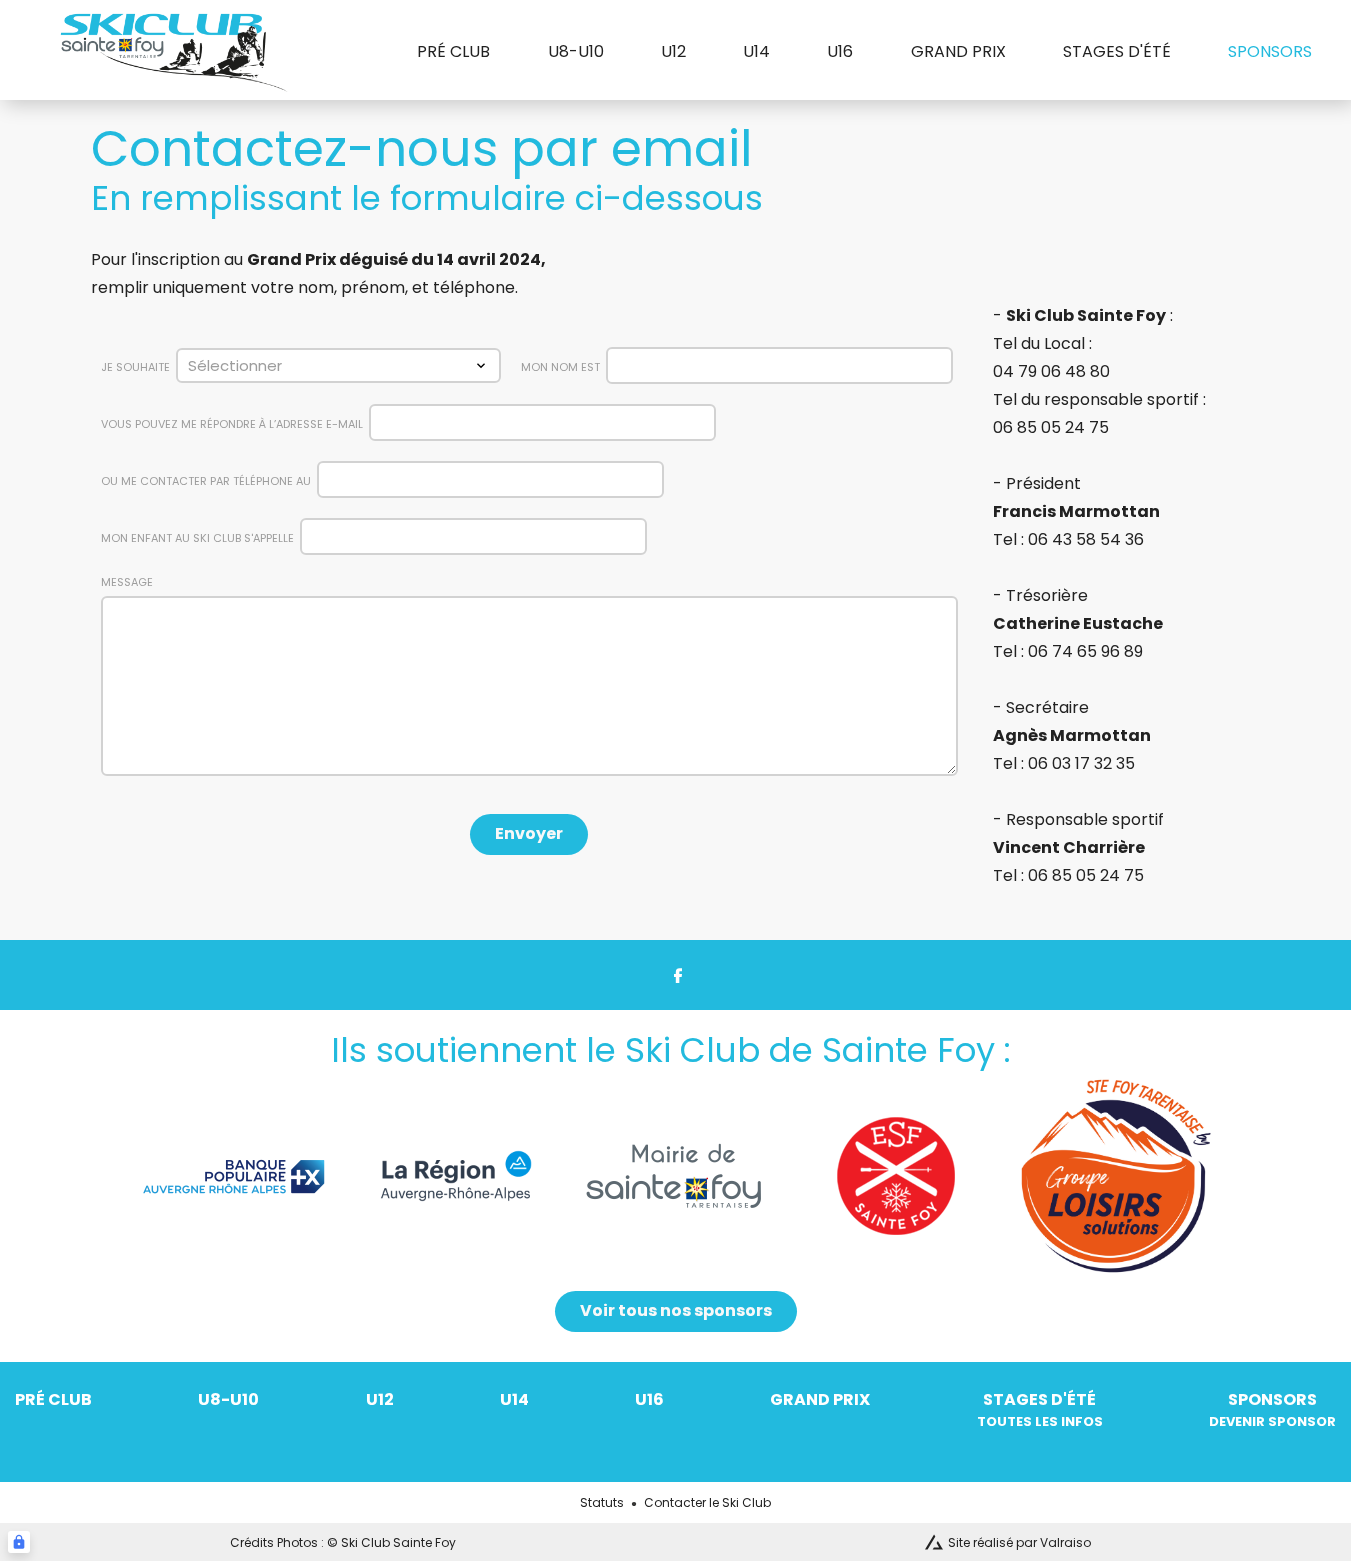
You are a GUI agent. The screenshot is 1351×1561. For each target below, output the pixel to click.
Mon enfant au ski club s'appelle (197, 538)
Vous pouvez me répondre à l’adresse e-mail (232, 424)
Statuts (602, 1502)
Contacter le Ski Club (707, 1502)
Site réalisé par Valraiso (1019, 1543)
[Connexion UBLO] (19, 1542)
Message (127, 582)
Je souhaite (135, 367)
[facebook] (676, 975)
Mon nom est (560, 367)
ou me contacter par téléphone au (206, 481)
